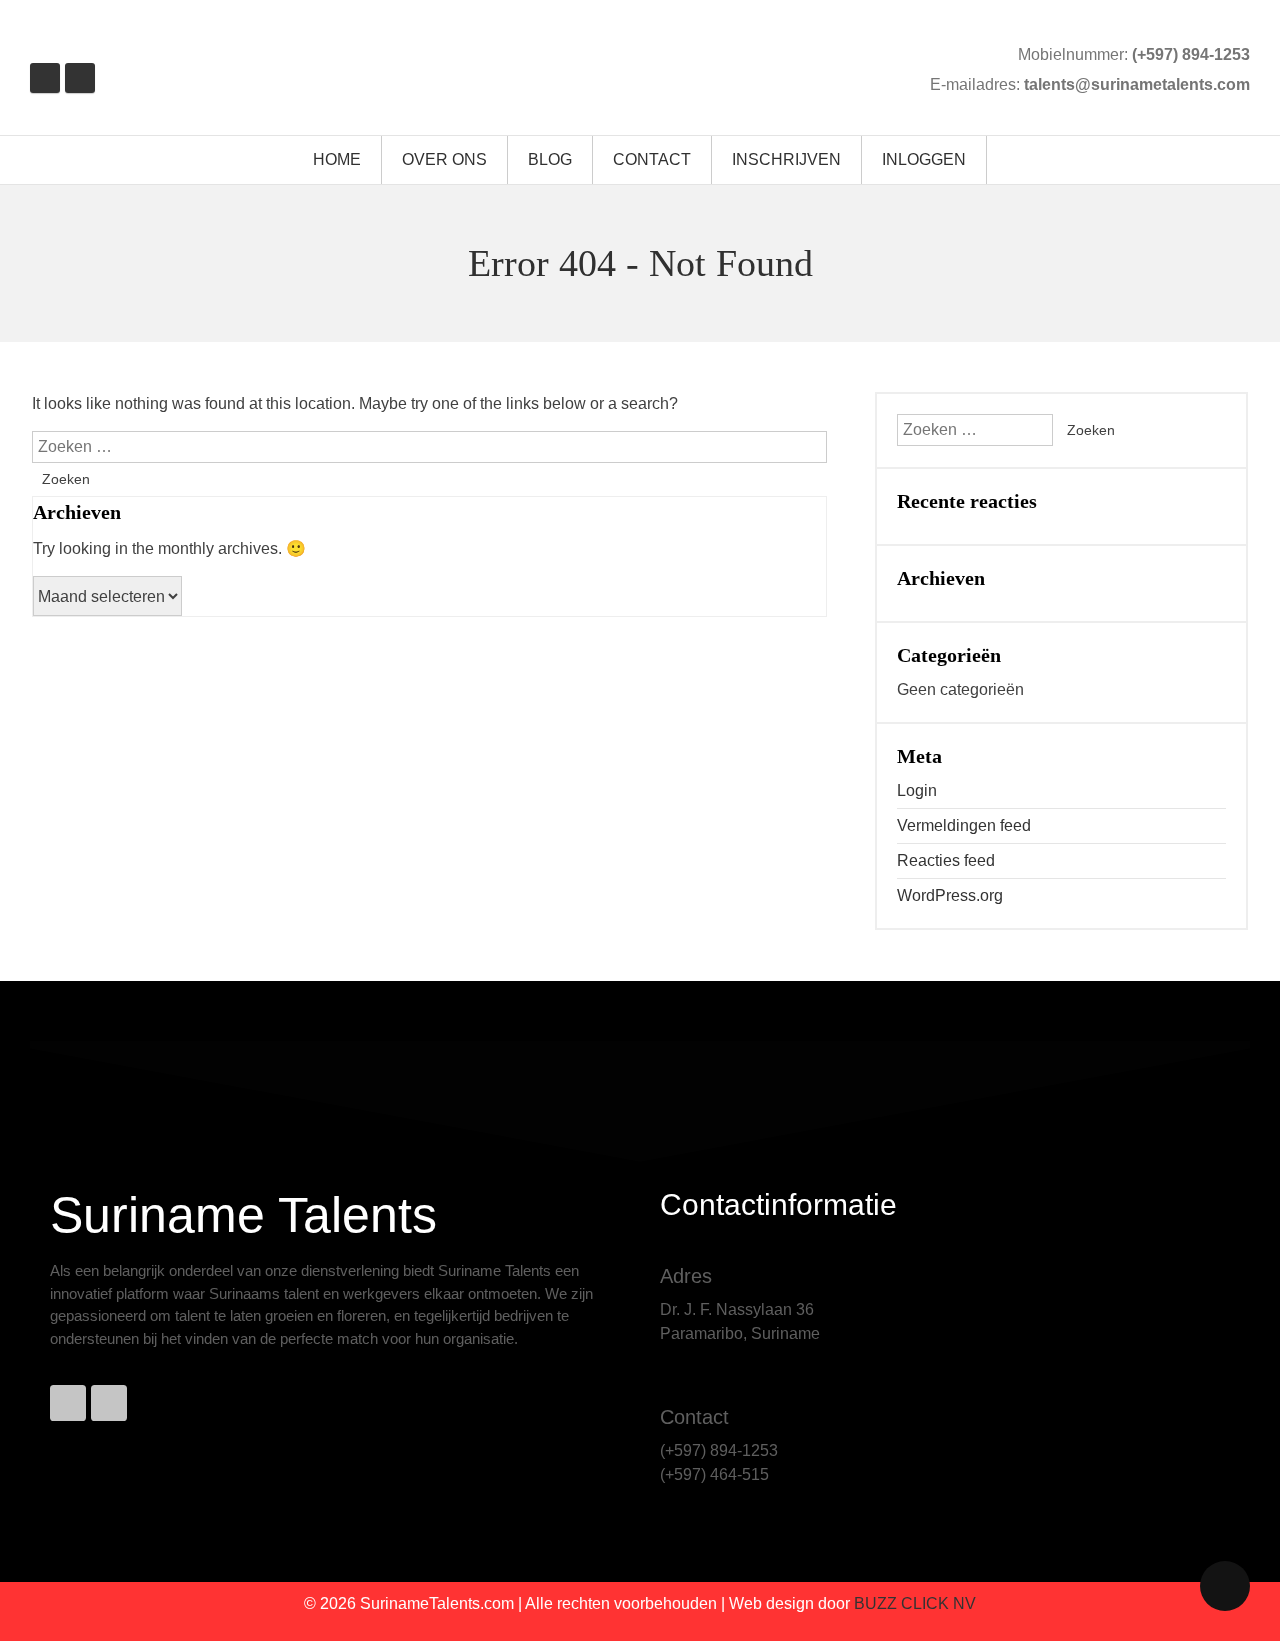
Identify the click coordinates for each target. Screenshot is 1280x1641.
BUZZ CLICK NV (915, 1603)
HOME (337, 159)
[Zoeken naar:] (429, 446)
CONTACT (652, 159)
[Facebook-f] (68, 1403)
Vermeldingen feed (964, 825)
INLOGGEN (924, 159)
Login (917, 790)
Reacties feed (946, 860)
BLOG (550, 159)
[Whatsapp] (109, 1403)
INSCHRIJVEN (786, 159)
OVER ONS (444, 159)
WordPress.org (950, 895)
